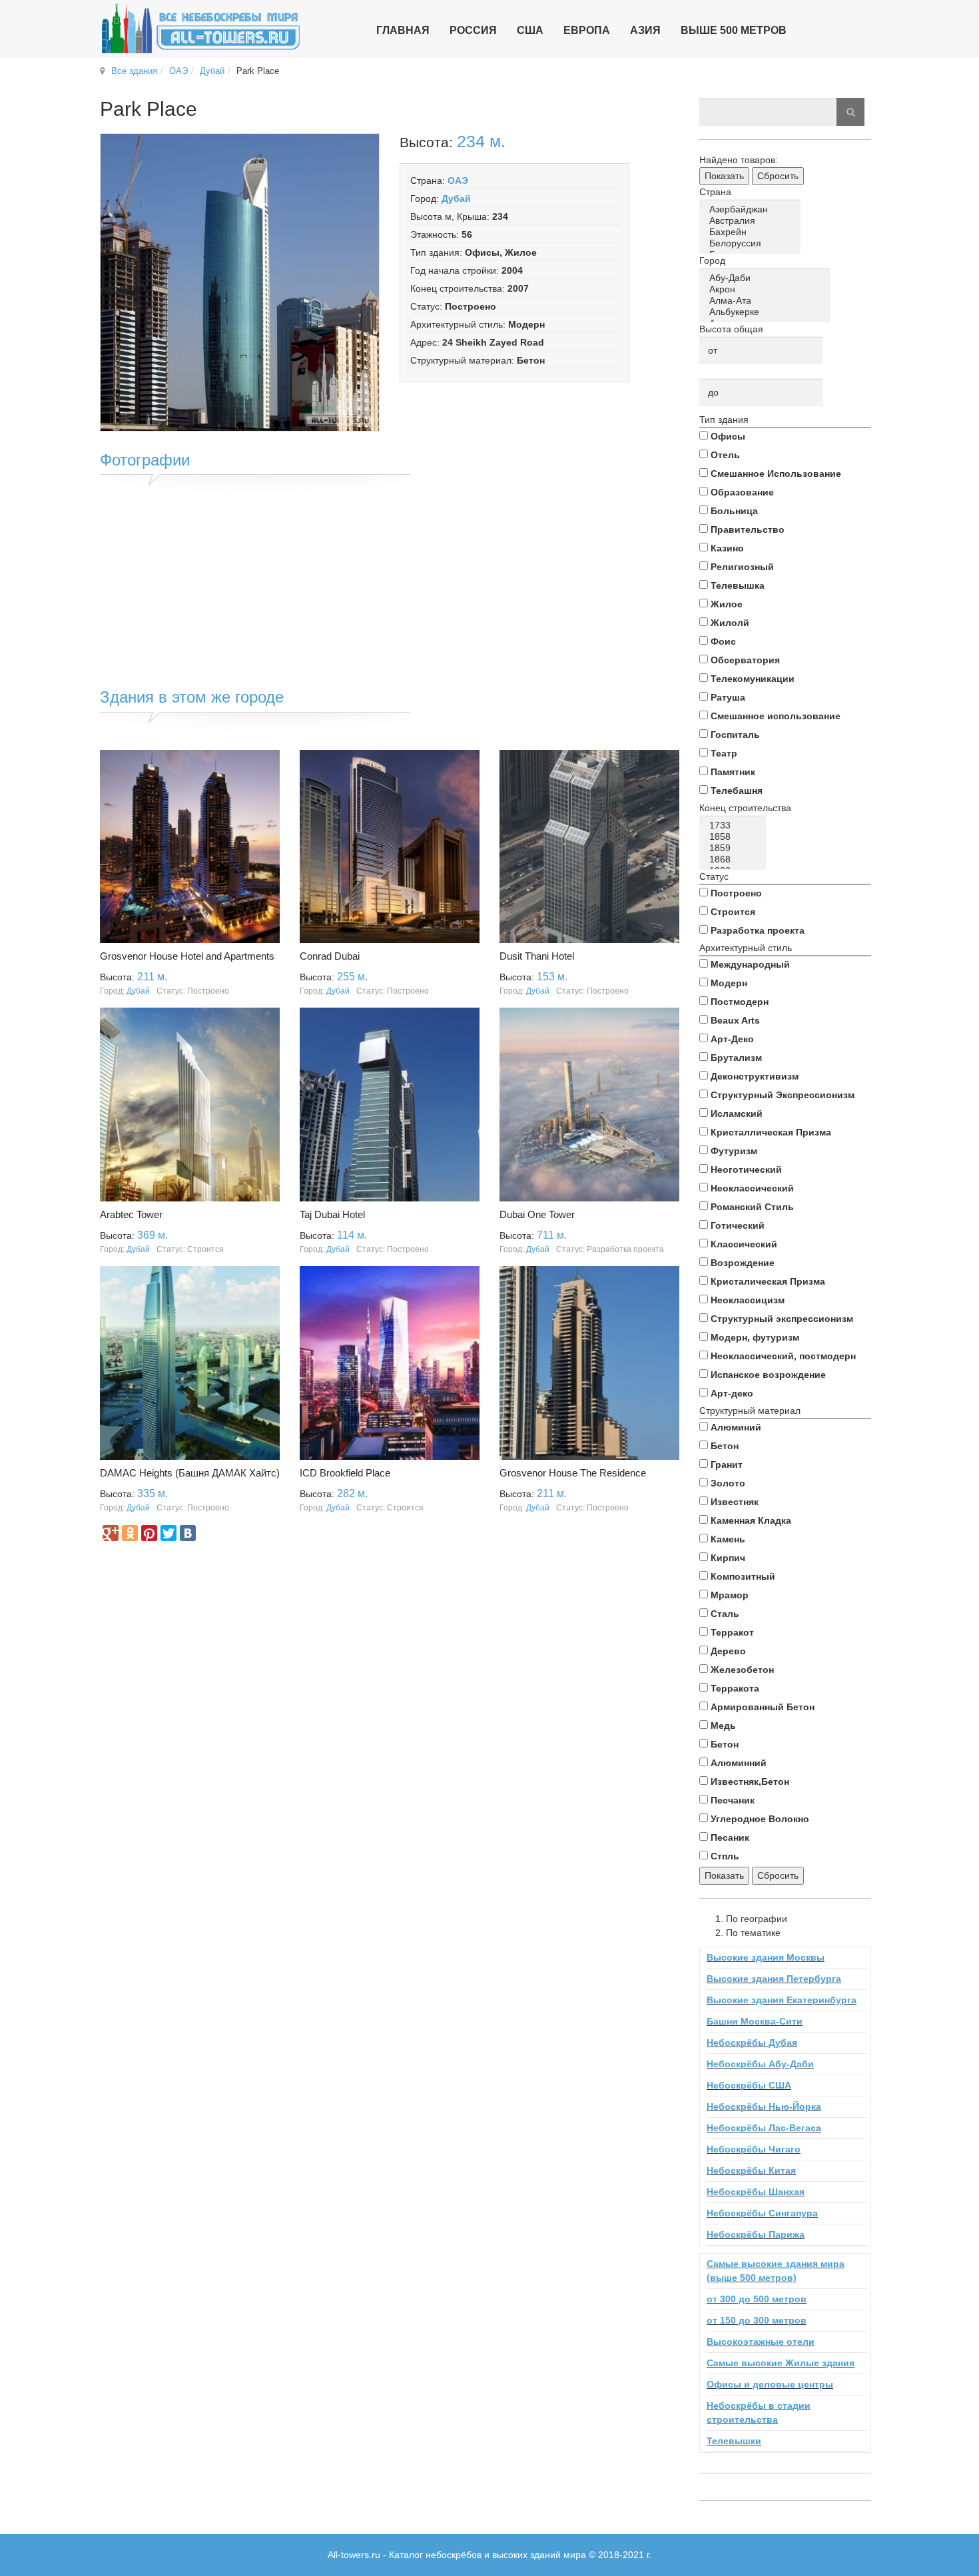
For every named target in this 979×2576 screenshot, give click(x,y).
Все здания (134, 71)
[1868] (735, 859)
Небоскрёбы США (749, 2085)
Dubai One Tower (537, 1214)
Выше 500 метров (734, 30)
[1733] (735, 825)
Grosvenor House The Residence (573, 1473)
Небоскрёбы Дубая (752, 2043)
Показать (724, 176)
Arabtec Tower (131, 1214)
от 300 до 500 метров (757, 2299)
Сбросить (778, 176)
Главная (403, 30)
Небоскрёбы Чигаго (754, 2149)
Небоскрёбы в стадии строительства (759, 2413)
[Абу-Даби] (767, 278)
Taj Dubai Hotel (332, 1214)
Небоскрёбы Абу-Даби (760, 2064)
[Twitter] (168, 1533)
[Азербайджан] (752, 209)
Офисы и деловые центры (770, 2384)
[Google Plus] (111, 1533)
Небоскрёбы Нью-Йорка (764, 2106)
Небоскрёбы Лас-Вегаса (764, 2128)
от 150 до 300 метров (757, 2320)
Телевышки (734, 2441)
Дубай (212, 71)
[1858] (735, 837)
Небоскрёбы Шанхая (756, 2192)
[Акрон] (767, 289)
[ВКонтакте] (188, 1533)
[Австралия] (752, 221)
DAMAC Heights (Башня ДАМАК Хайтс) (190, 1473)
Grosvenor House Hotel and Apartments (187, 956)
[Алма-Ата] (767, 301)
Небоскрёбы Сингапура (762, 2213)
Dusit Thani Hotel (537, 956)
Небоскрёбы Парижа (756, 2234)
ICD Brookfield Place (345, 1473)
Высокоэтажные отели (761, 2342)
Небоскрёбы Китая (751, 2170)
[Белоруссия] (752, 243)
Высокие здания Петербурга (774, 1979)
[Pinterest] (149, 1533)
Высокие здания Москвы (766, 1957)
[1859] (735, 848)
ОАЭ (178, 71)
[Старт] (850, 112)
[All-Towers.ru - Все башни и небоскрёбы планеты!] (200, 28)
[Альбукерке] (767, 312)
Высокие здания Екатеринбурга (782, 2000)
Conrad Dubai (330, 956)
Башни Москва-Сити (755, 2021)
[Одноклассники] (130, 1533)
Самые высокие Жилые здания (781, 2363)
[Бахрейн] (752, 232)
